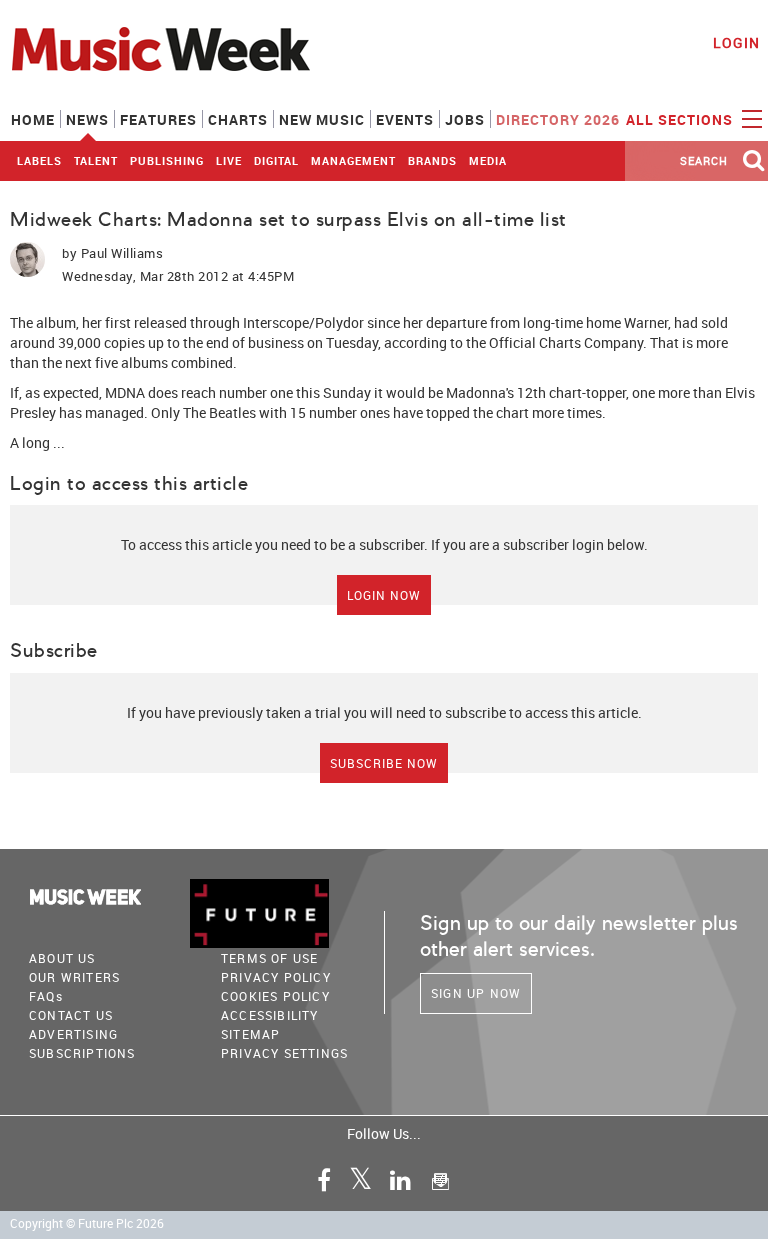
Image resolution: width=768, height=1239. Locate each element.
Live (229, 160)
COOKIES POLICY (275, 996)
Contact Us (71, 1015)
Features (158, 119)
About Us (62, 958)
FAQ (46, 996)
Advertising (73, 1034)
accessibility (270, 1015)
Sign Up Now (476, 993)
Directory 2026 (558, 119)
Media (488, 160)
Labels (39, 160)
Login (736, 42)
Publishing (167, 160)
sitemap (250, 1034)
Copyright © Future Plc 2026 (87, 1223)
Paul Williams (122, 253)
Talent (96, 160)
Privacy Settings (284, 1053)
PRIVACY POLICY (276, 977)
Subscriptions (82, 1053)
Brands (432, 160)
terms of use (269, 958)
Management (353, 160)
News (87, 119)
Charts (238, 119)
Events (405, 119)
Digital (276, 160)
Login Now (384, 595)
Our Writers (74, 977)
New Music (322, 119)
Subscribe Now (384, 763)
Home (33, 119)
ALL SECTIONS (681, 119)
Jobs (465, 119)
